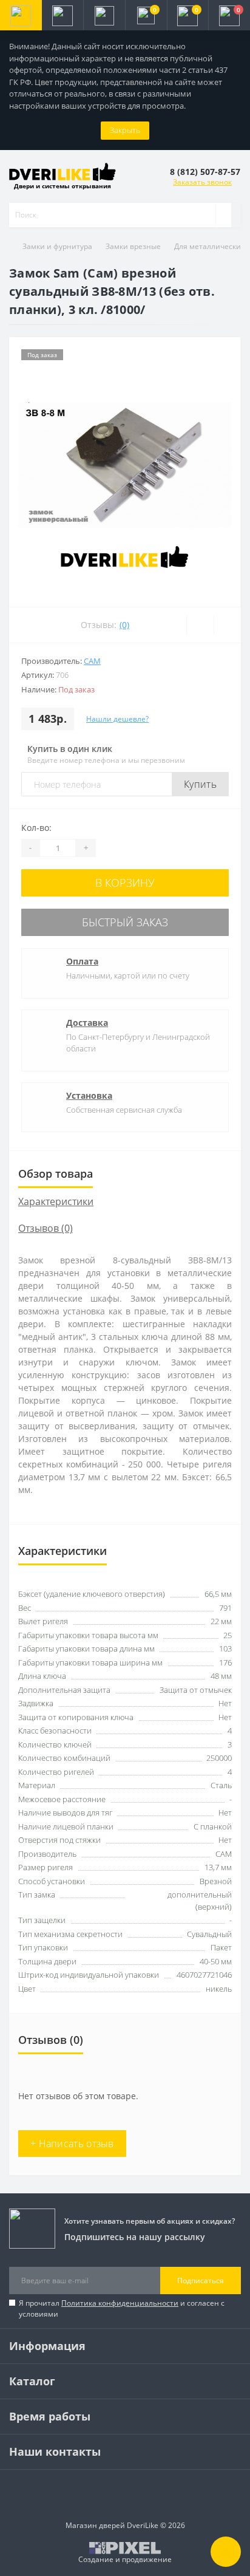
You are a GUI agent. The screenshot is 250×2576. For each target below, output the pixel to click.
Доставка (87, 1023)
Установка (89, 1095)
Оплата (82, 961)
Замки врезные (133, 246)
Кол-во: (36, 828)
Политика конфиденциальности (120, 2303)
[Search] (223, 215)
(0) (124, 625)
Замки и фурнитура (57, 246)
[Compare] (227, 625)
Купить (200, 784)
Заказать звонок (202, 182)
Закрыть (125, 130)
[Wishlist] (200, 625)
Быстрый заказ (125, 922)
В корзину (125, 883)
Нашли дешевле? (117, 719)
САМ (92, 661)
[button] (104, 15)
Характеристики (56, 1201)
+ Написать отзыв (72, 2144)
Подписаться (201, 2280)
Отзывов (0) (46, 1228)
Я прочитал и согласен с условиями (122, 2308)
